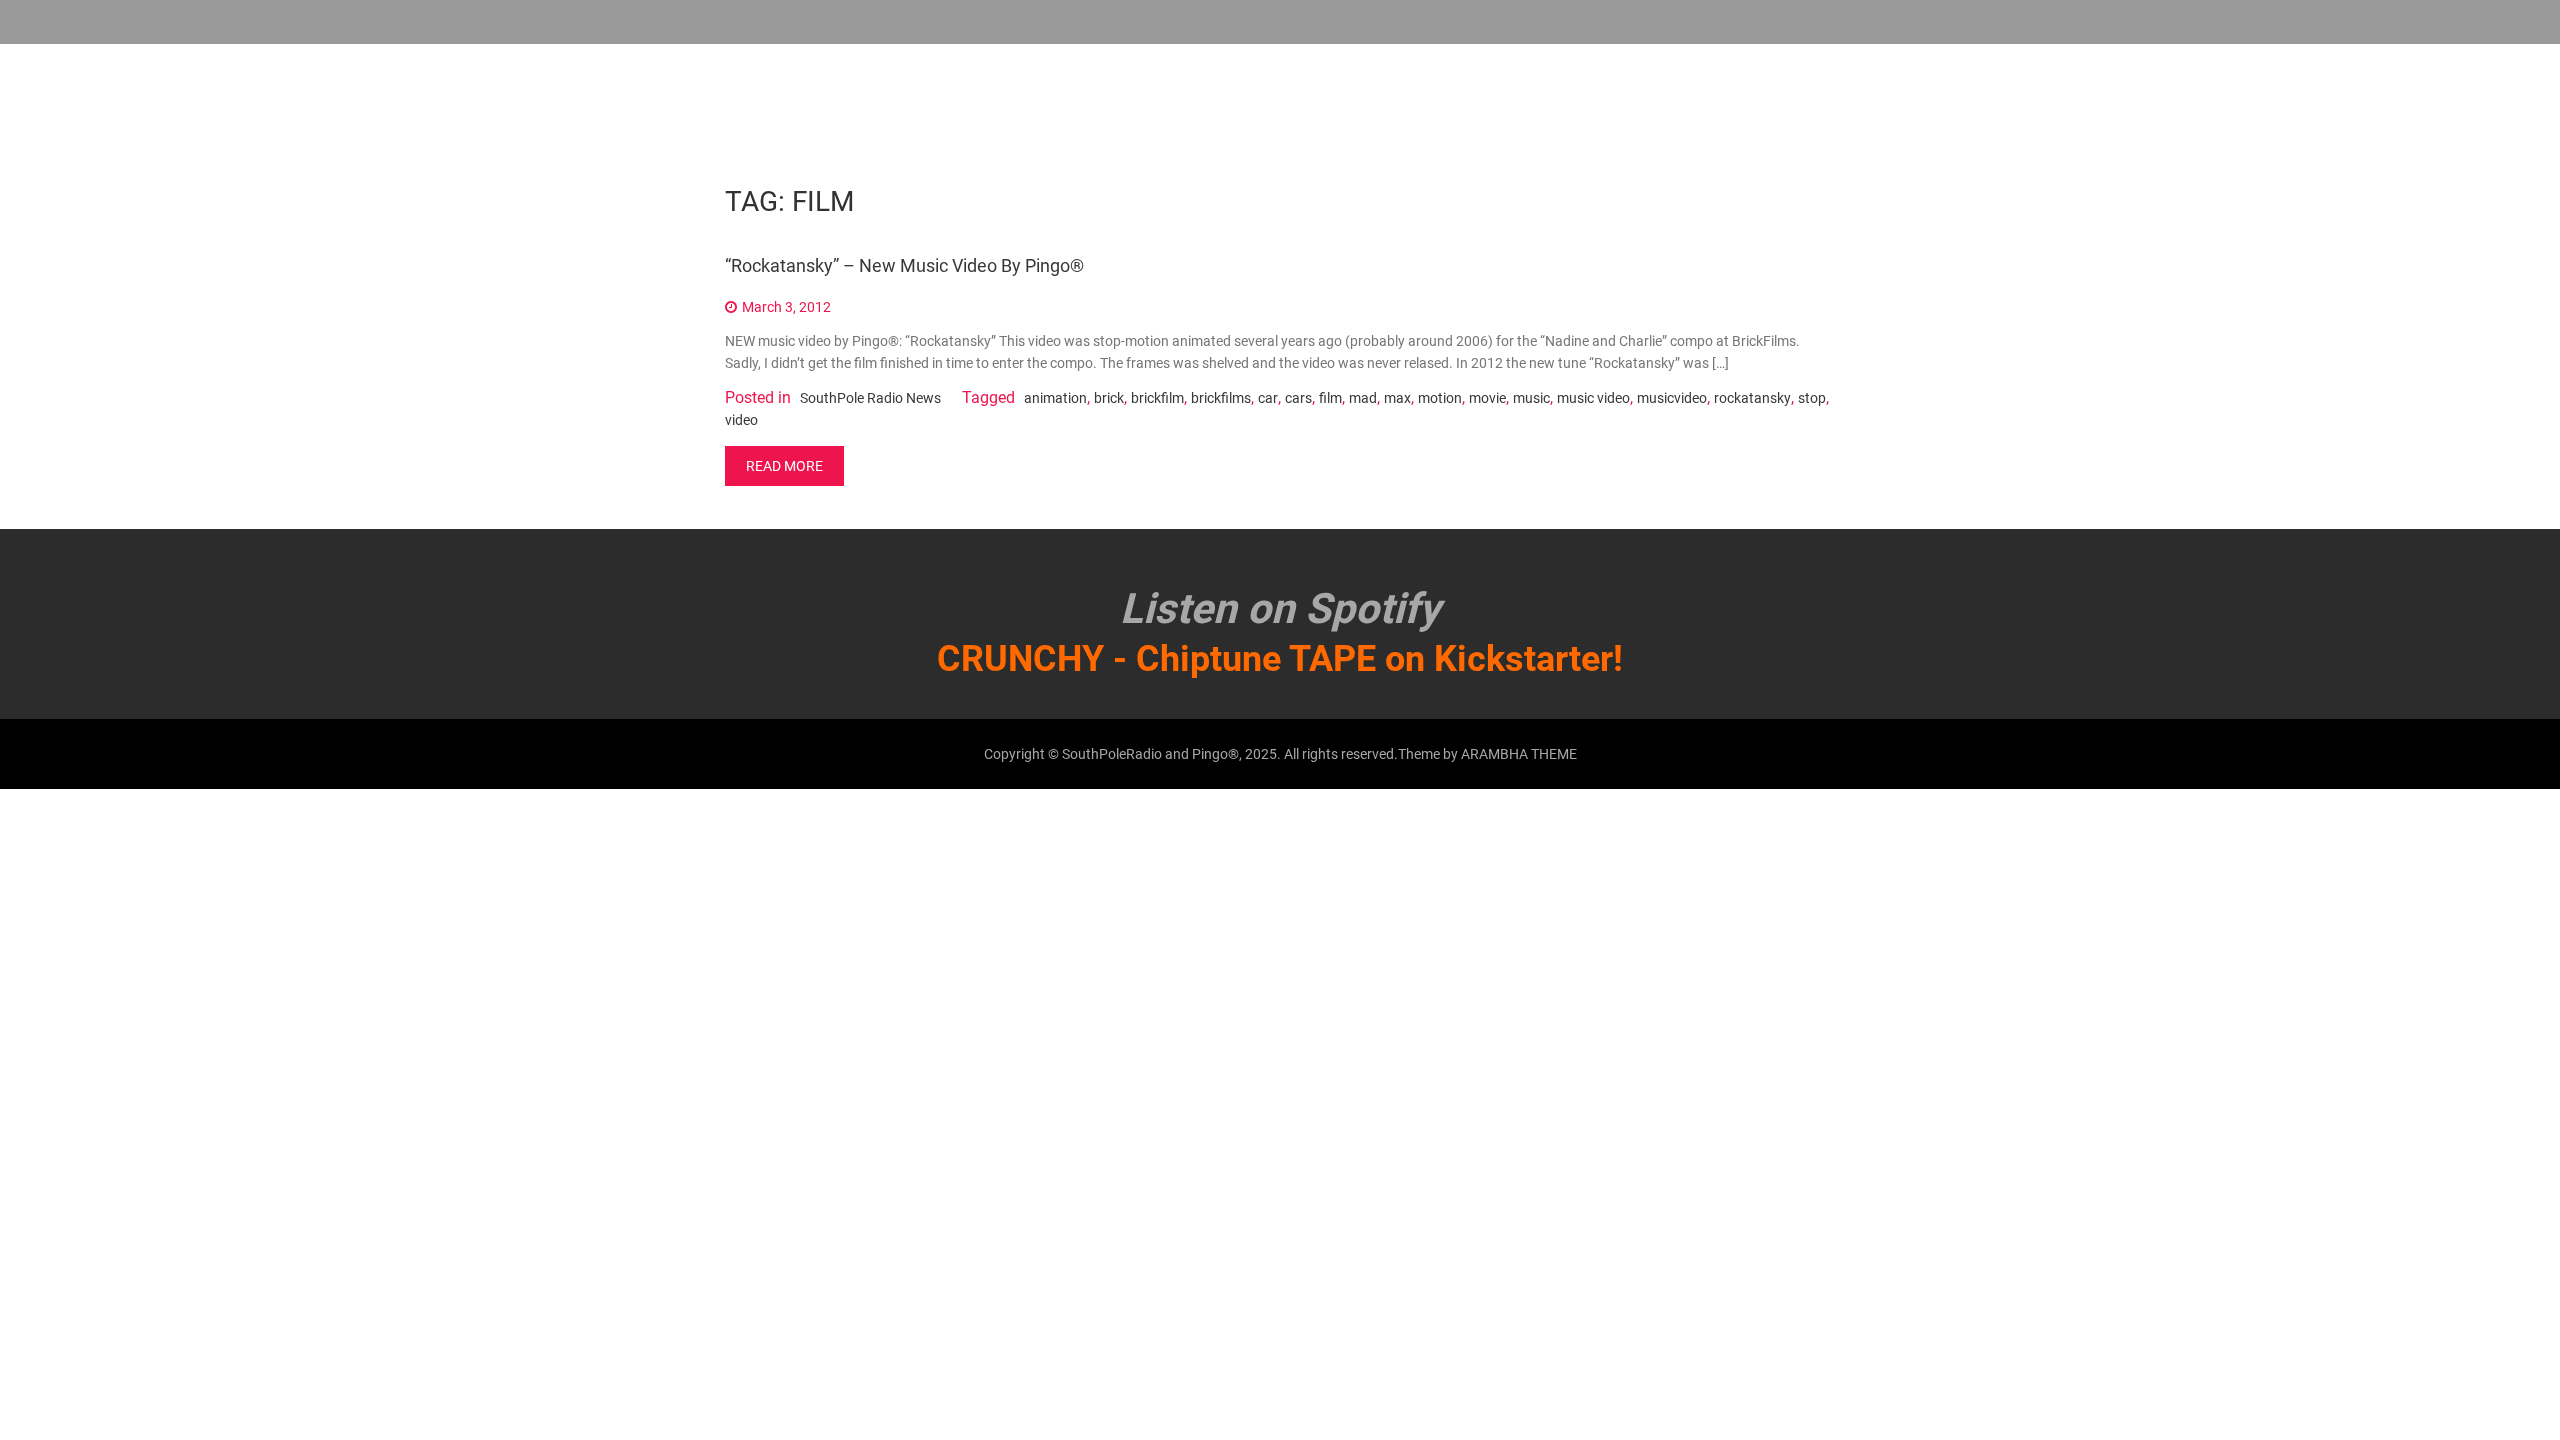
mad (1363, 398)
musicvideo (1672, 398)
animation (1055, 398)
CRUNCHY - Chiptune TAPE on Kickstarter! (1280, 659)
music (1531, 398)
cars (1298, 398)
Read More (784, 466)
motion (1440, 398)
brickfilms (1221, 398)
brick (1109, 398)
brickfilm (1157, 398)
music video (1593, 398)
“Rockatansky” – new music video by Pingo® (904, 265)
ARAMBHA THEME (1519, 754)
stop (1812, 398)
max (1397, 398)
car (1268, 398)
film (1330, 398)
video (741, 420)
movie (1487, 398)
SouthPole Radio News (870, 398)
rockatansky (1752, 398)
